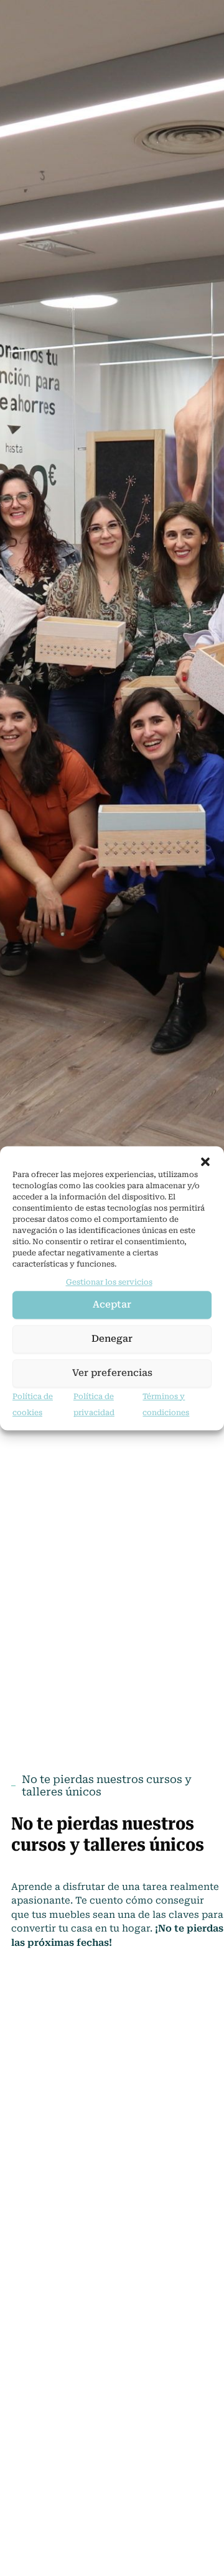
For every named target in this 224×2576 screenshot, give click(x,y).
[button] (205, 1162)
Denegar (112, 1339)
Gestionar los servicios (109, 1282)
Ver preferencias (112, 1373)
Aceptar (112, 1305)
